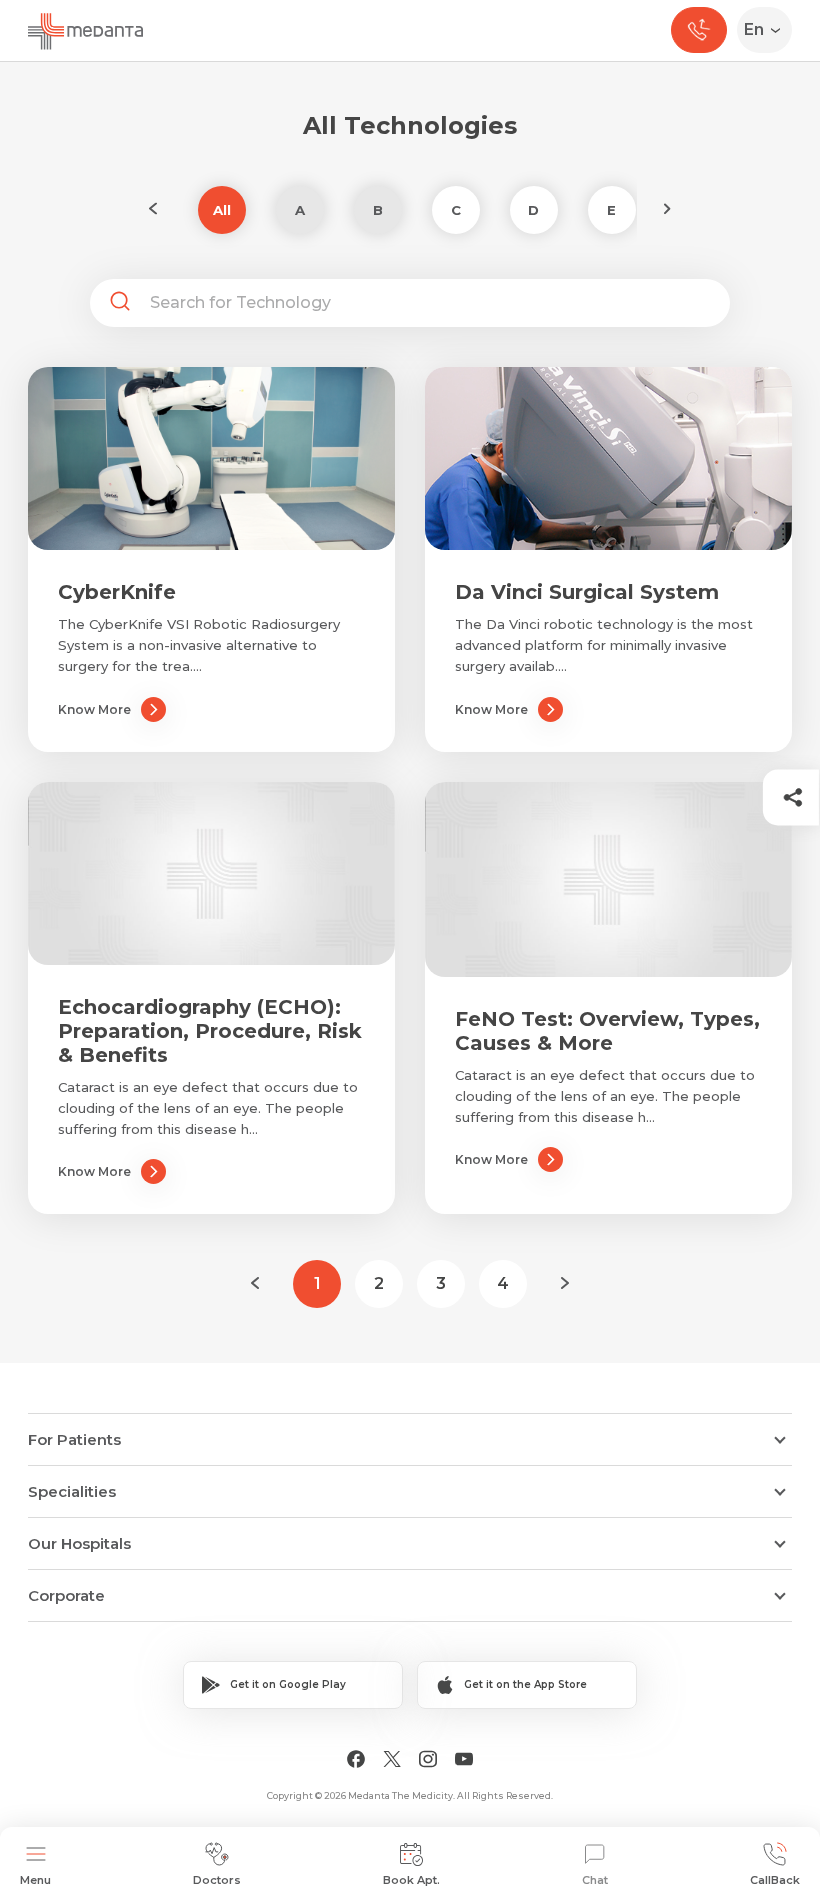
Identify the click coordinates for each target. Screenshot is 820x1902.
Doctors (217, 1880)
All (222, 210)
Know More (94, 709)
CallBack (775, 1880)
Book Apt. (411, 1880)
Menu (35, 1880)
